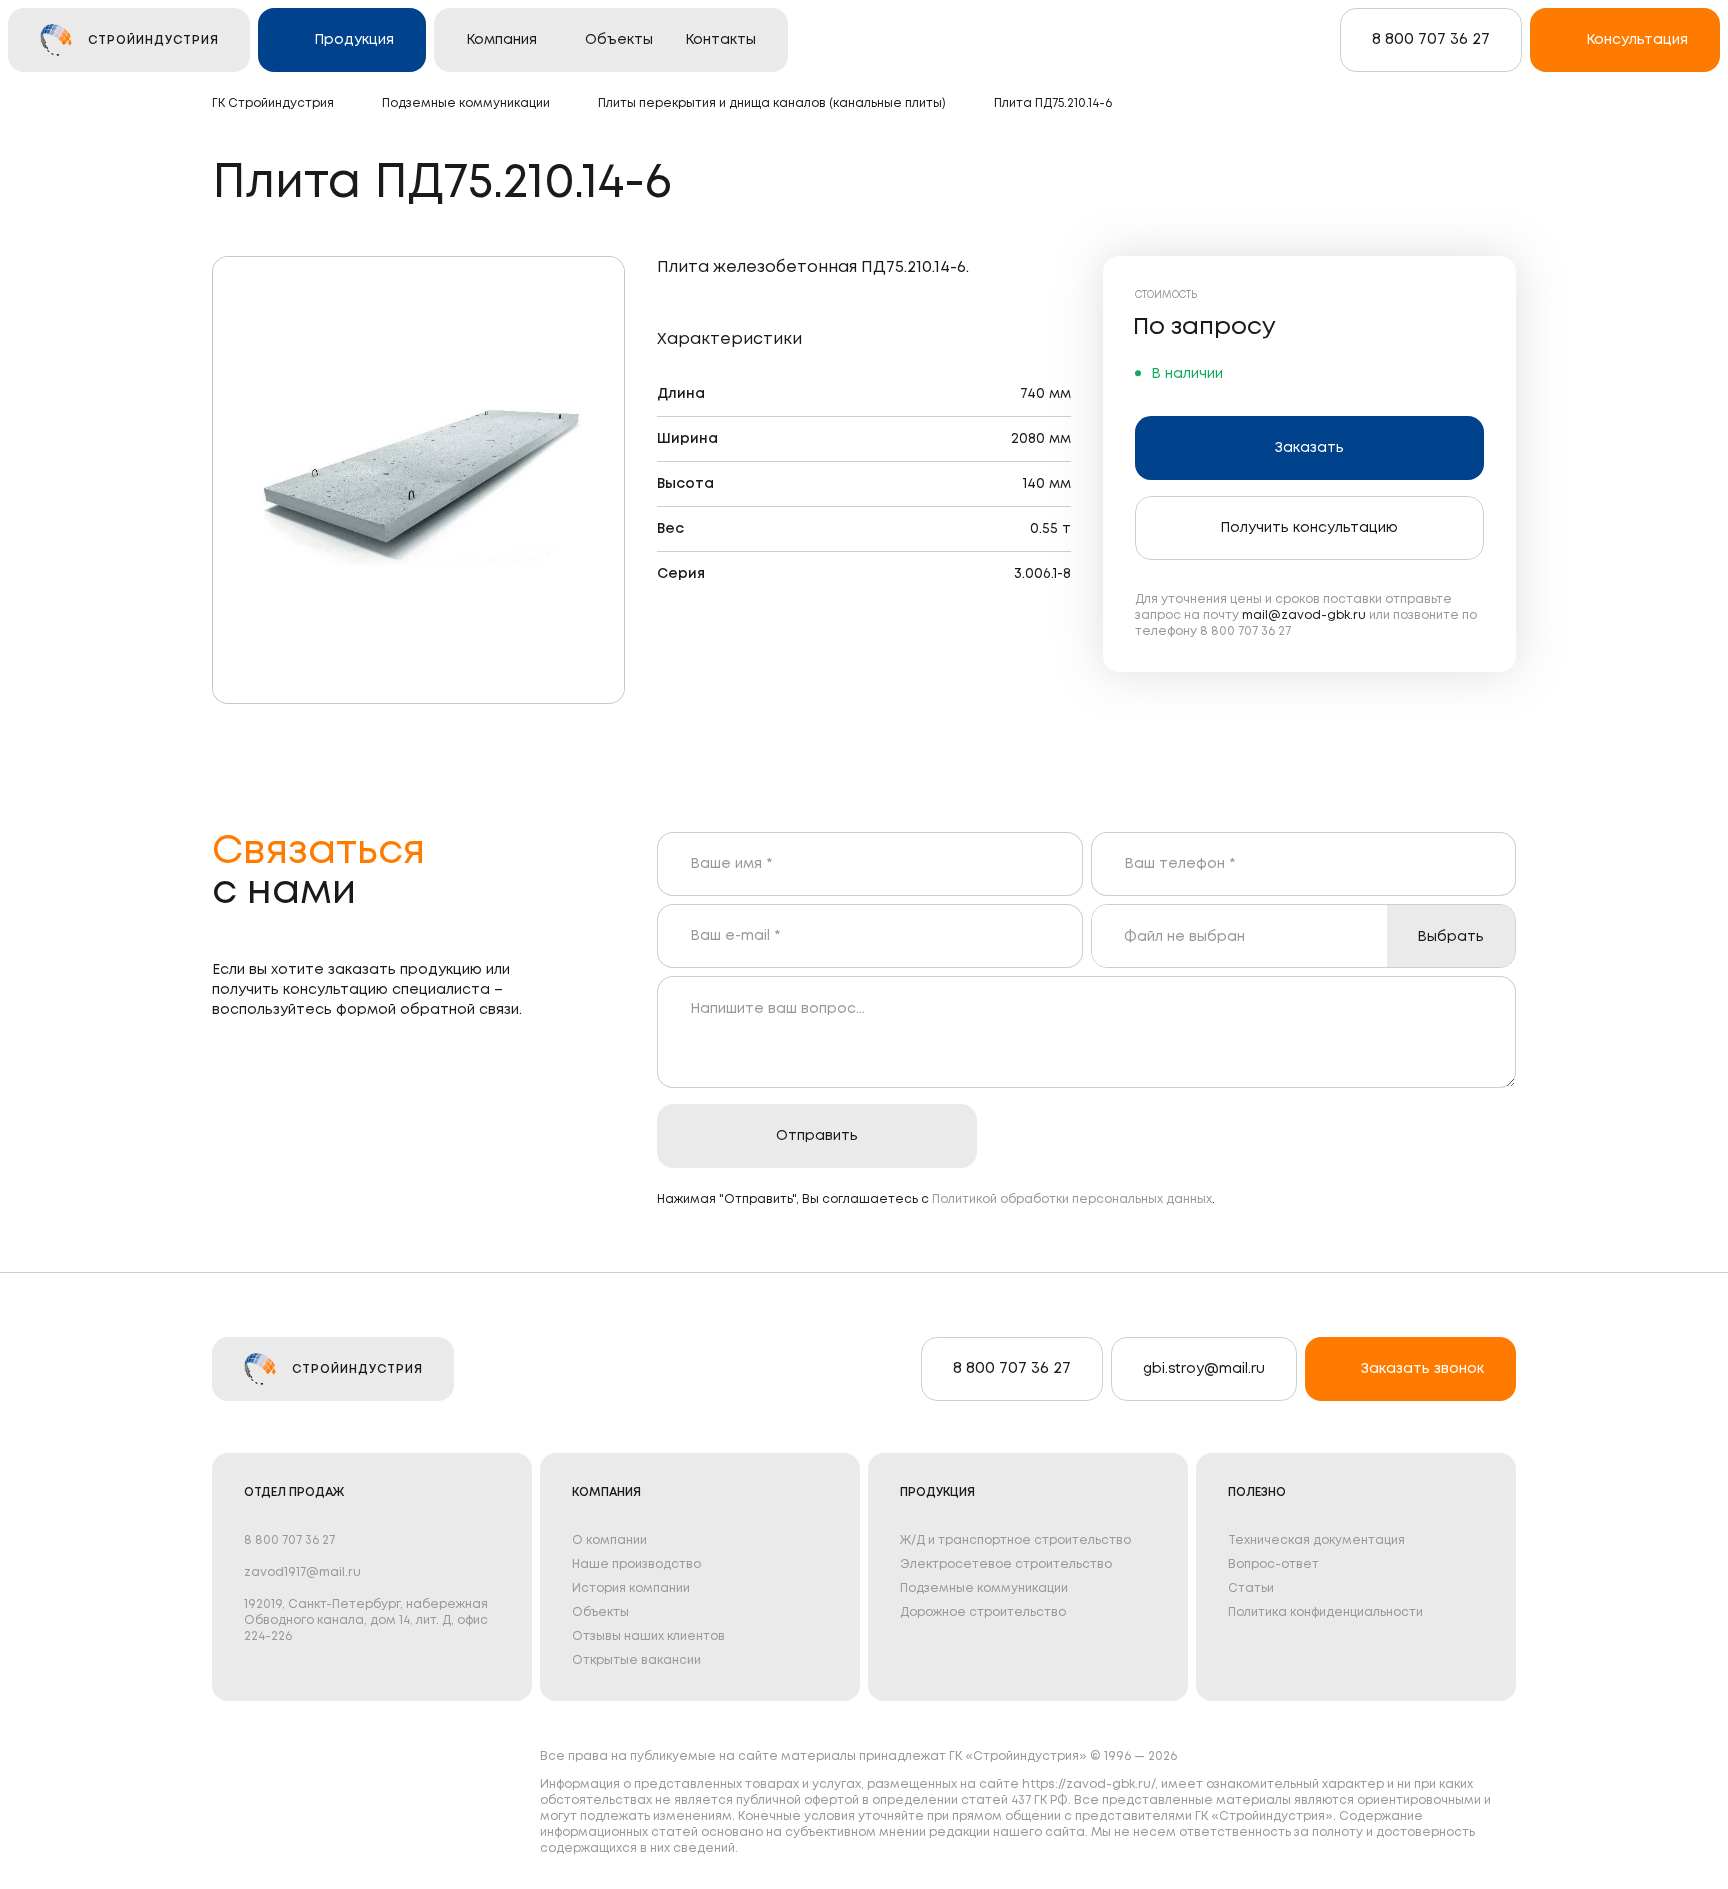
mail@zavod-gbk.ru (1304, 615)
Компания (501, 40)
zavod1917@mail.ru (302, 1572)
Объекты (619, 40)
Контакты (720, 40)
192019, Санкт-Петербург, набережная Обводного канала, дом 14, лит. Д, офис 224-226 (366, 1620)
